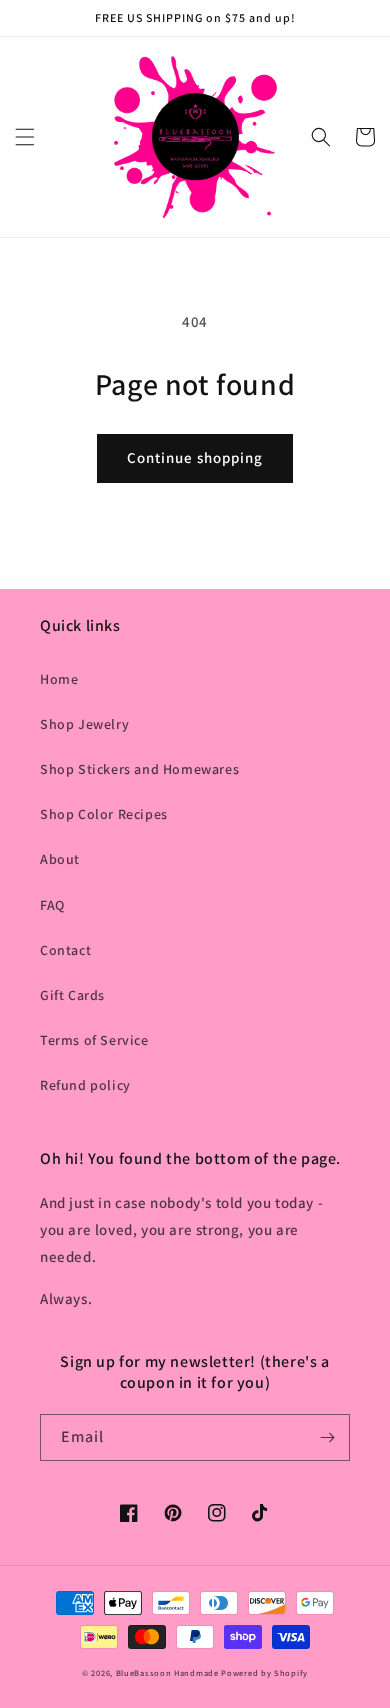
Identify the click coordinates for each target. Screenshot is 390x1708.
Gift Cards (72, 995)
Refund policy (85, 1085)
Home (59, 679)
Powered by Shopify (264, 1672)
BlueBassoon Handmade (167, 1672)
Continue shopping (195, 457)
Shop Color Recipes (104, 814)
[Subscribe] (327, 1437)
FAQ (52, 905)
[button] (25, 137)
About (60, 859)
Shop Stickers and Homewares (139, 769)
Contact (65, 950)
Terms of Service (94, 1040)
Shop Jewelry (84, 724)
